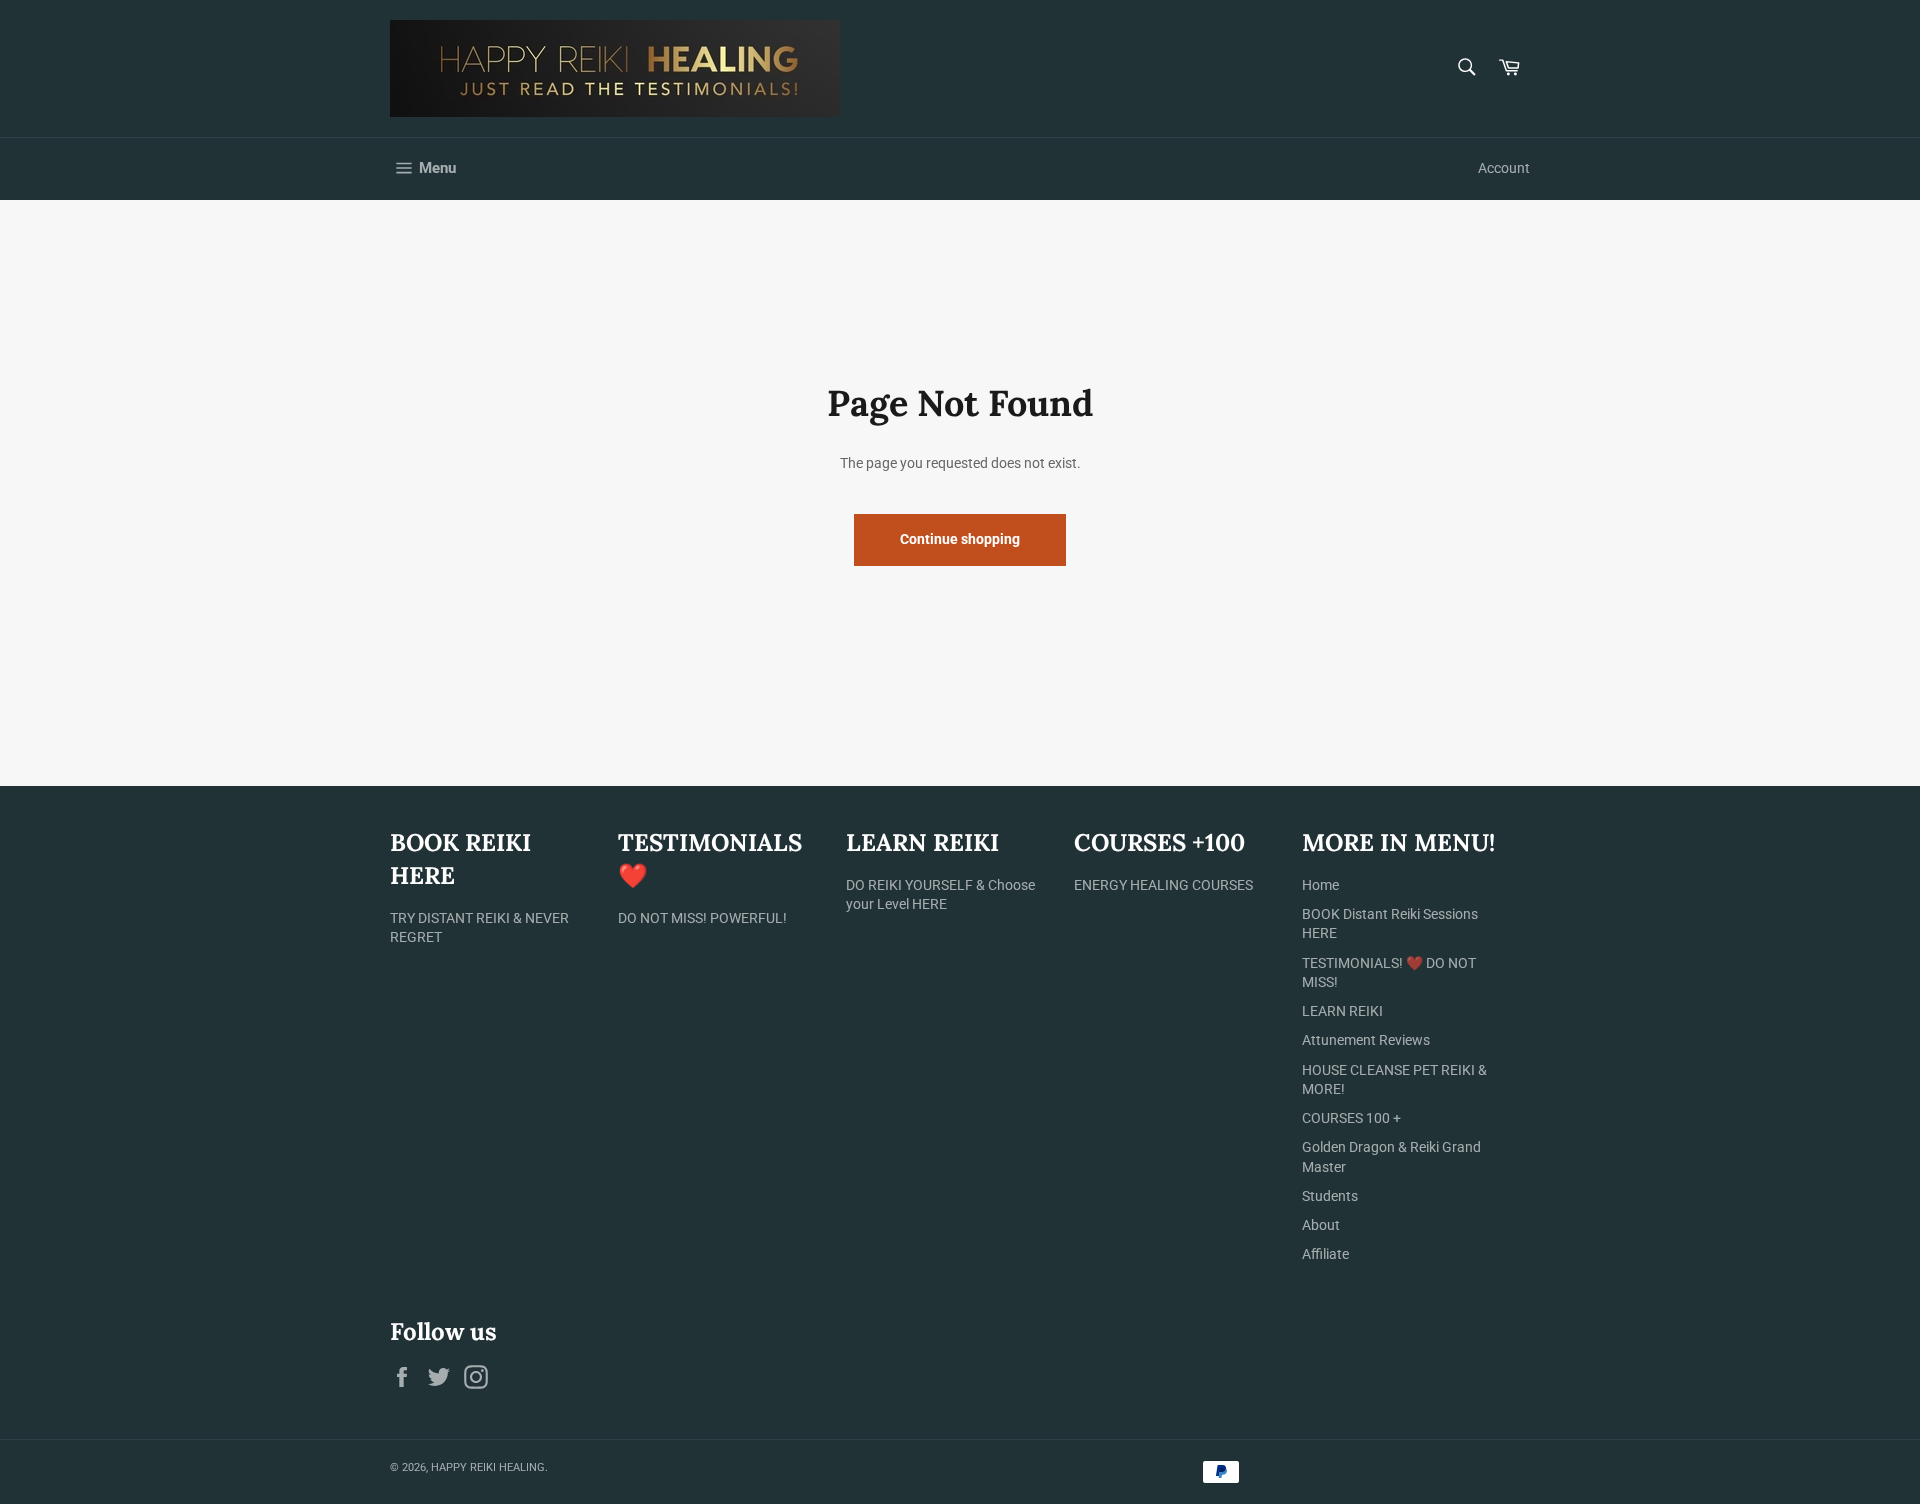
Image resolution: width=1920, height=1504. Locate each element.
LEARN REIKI (1342, 1011)
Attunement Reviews (1366, 1040)
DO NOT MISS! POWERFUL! (702, 918)
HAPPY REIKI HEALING (488, 1467)
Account (1504, 168)
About (1321, 1225)
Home (1320, 885)
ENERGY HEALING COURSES (1163, 885)
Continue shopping (960, 539)
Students (1330, 1196)
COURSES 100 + (1351, 1118)
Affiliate (1325, 1254)
